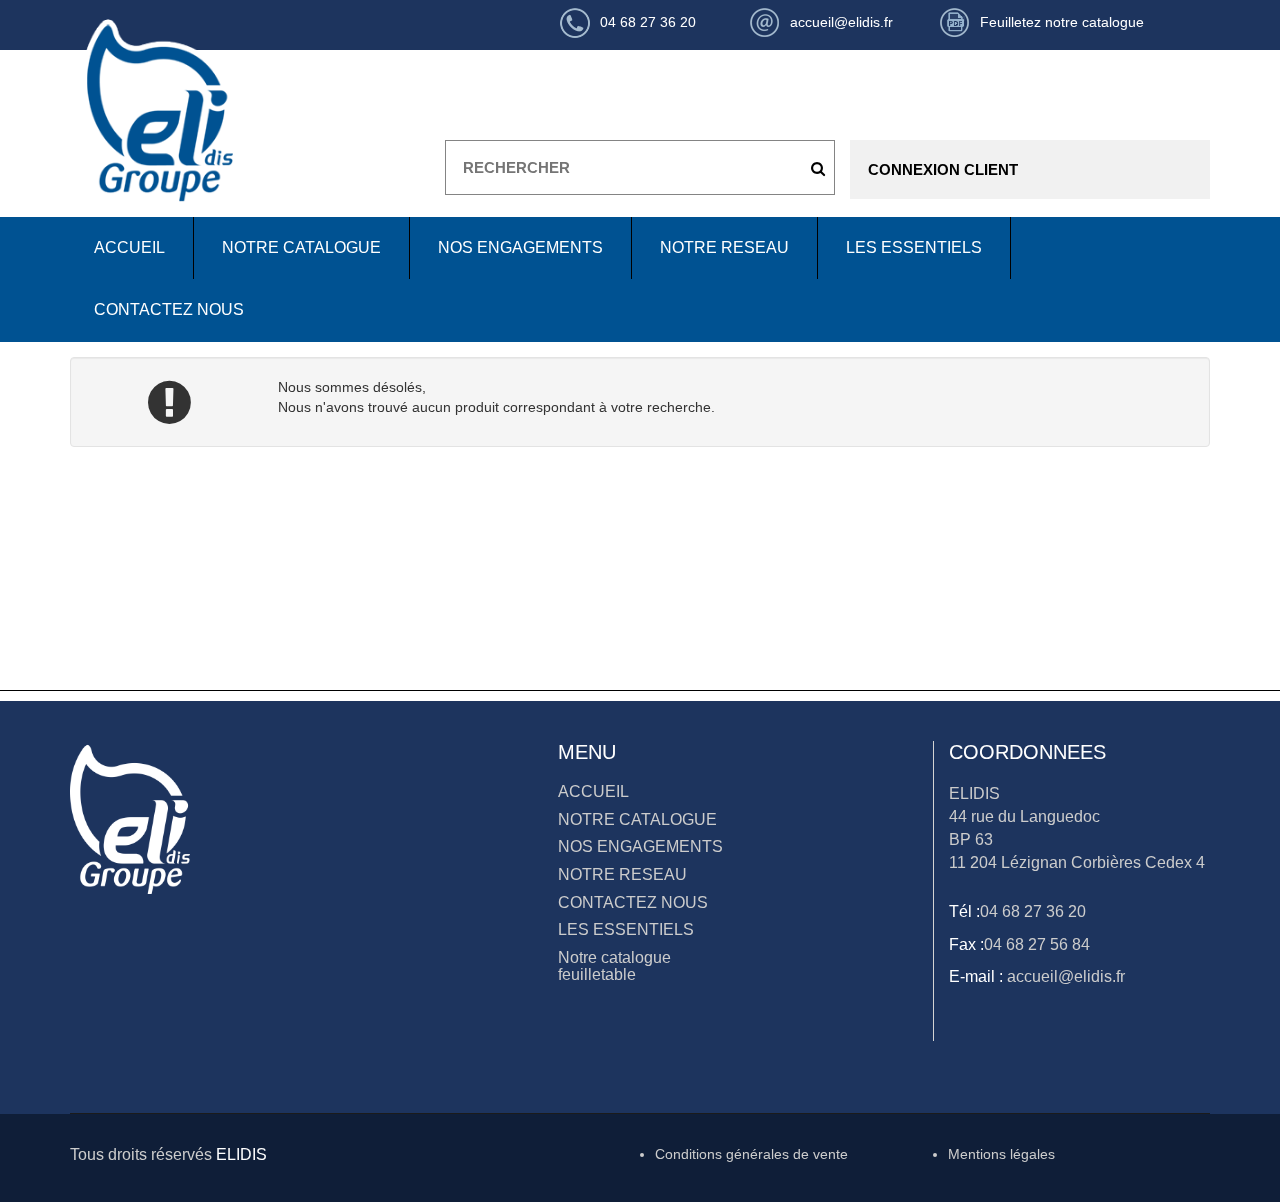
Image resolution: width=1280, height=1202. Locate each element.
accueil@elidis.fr (1064, 976)
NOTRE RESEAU (724, 247)
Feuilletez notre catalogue (1062, 22)
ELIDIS (241, 1154)
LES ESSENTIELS (914, 247)
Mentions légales (1001, 1154)
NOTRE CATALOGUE (301, 247)
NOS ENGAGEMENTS (520, 247)
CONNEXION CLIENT (943, 169)
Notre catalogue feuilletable (614, 966)
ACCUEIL (129, 247)
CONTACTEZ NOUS (169, 309)
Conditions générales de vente (751, 1154)
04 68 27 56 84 (1037, 944)
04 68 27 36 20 (1033, 911)
